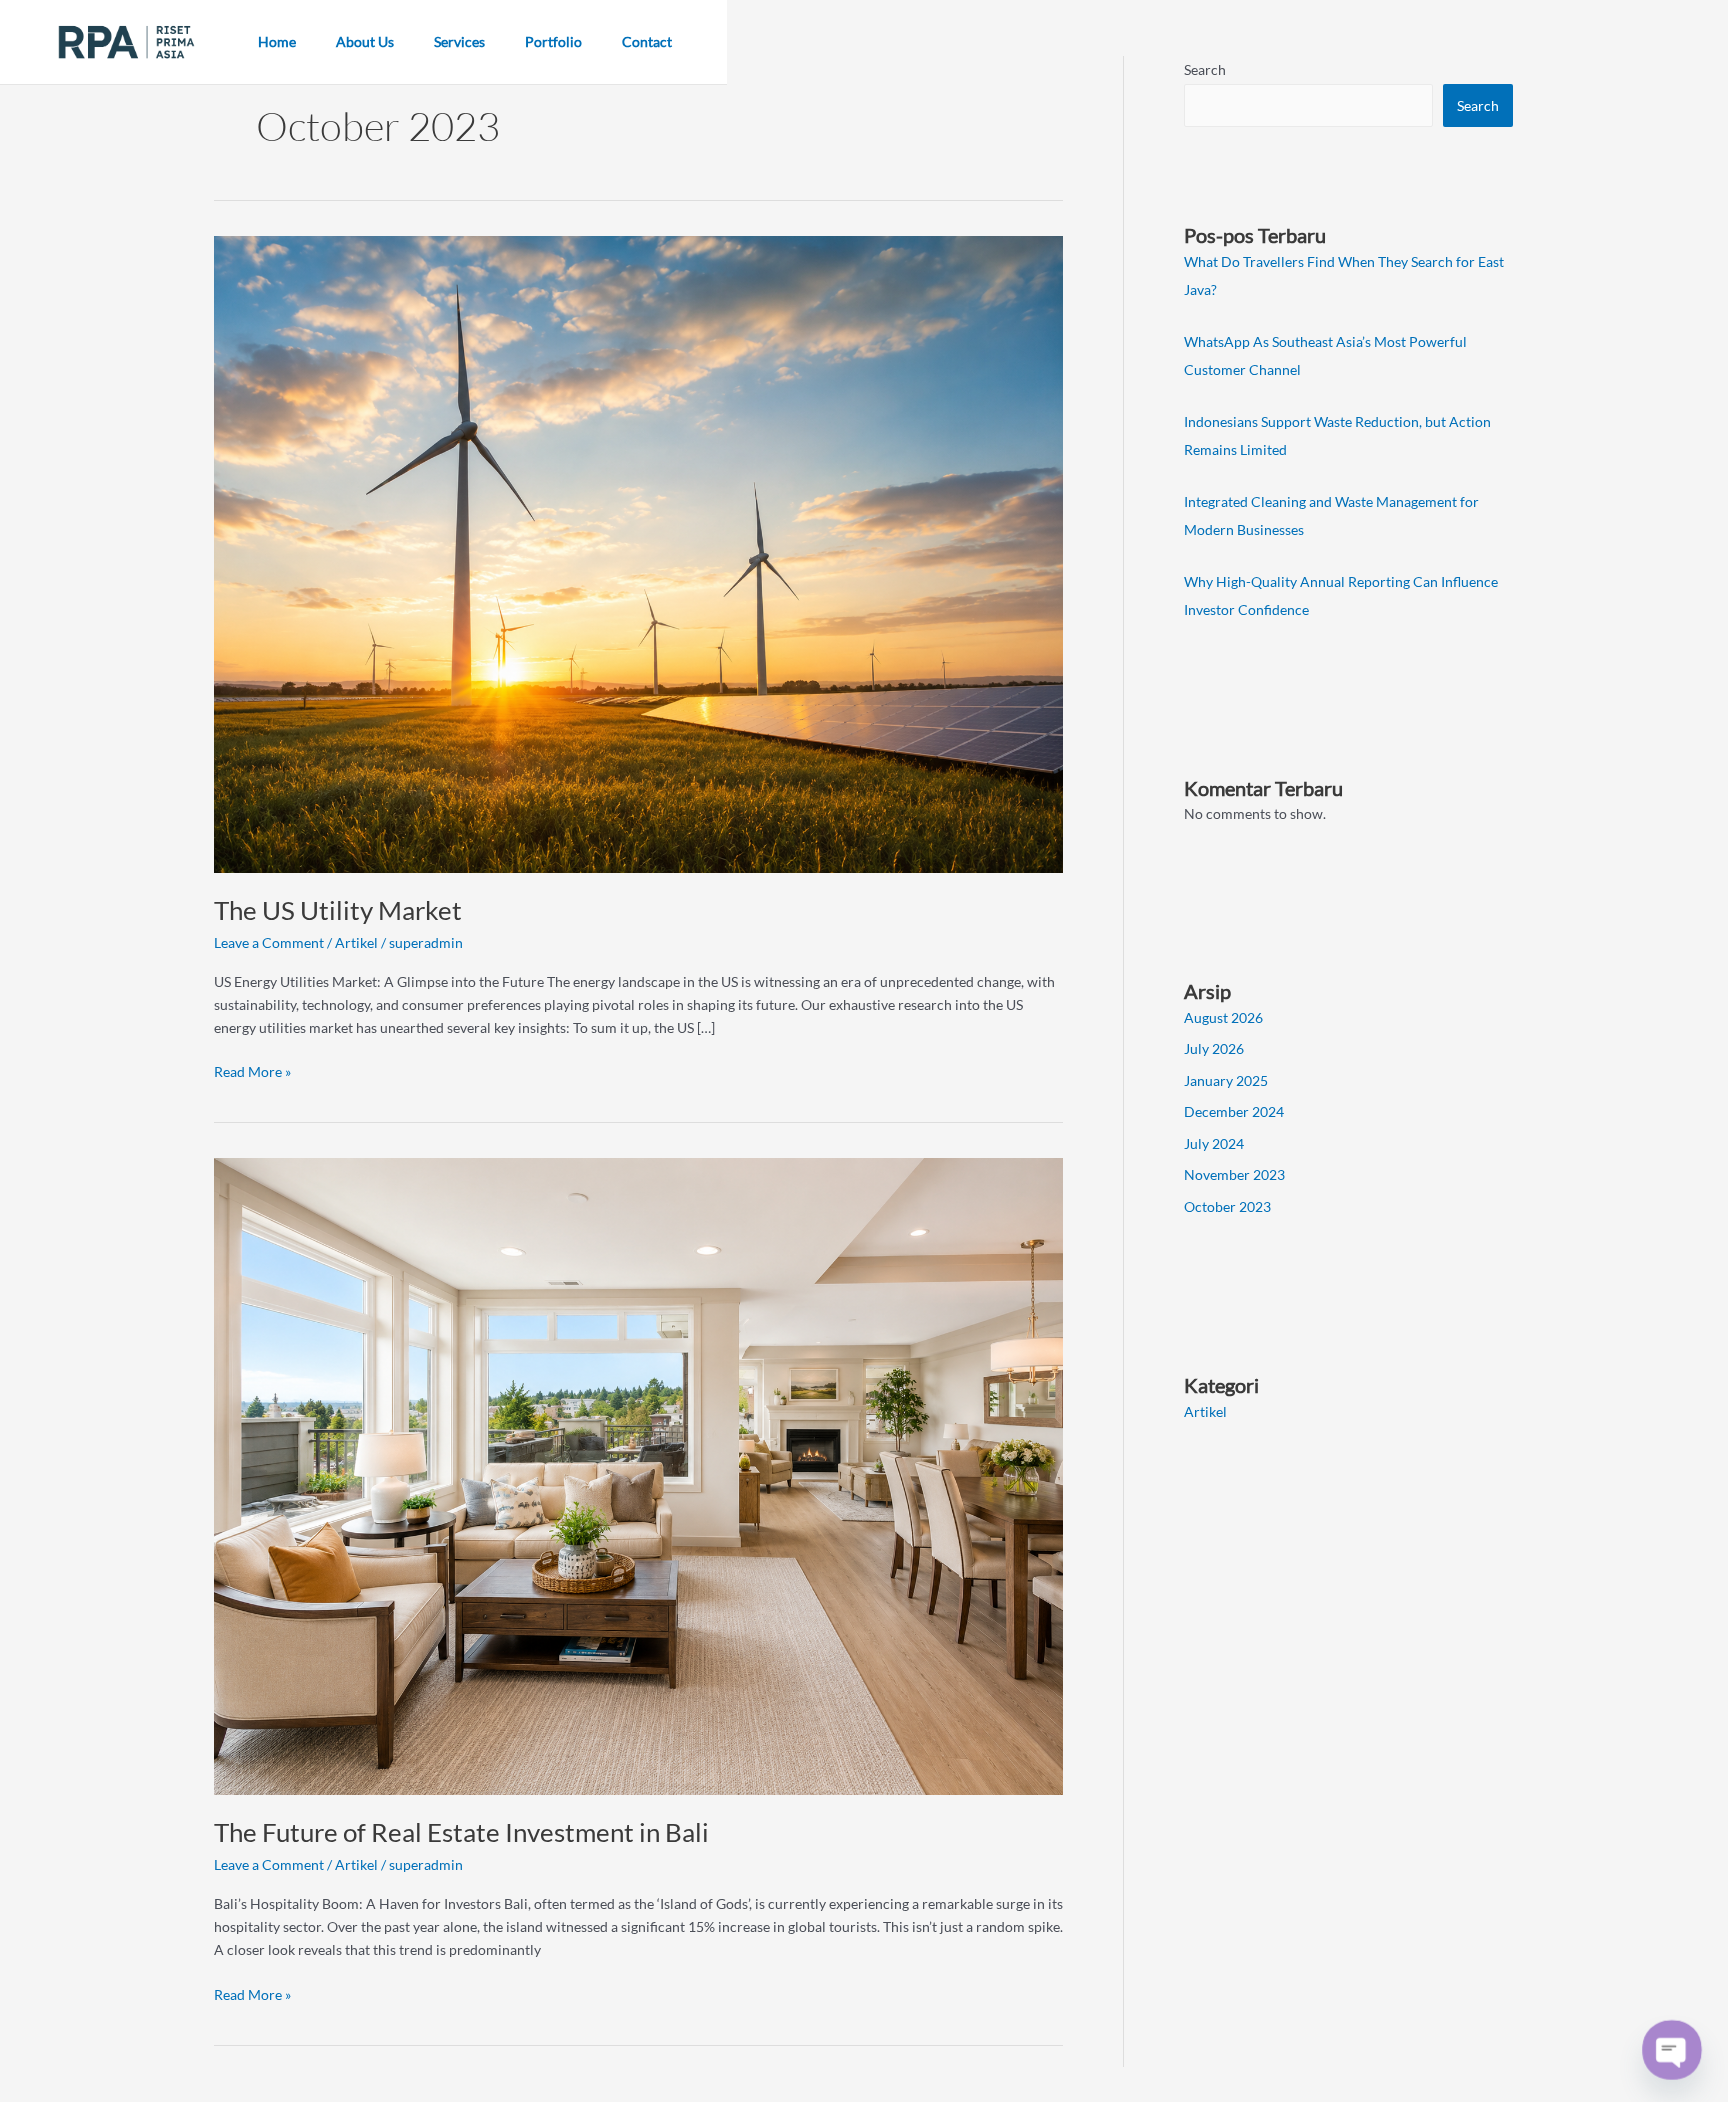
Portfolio (553, 41)
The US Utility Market (338, 910)
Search (1205, 69)
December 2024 (1234, 1111)
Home (277, 41)
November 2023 (1234, 1174)
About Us (365, 41)
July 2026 (1214, 1048)
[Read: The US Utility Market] (638, 552)
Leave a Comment (269, 942)
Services (459, 41)
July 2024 (1214, 1143)
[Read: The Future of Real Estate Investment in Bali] (638, 1474)
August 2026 (1223, 1017)
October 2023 (1227, 1206)
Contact (647, 41)
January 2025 (1226, 1080)
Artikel (356, 942)
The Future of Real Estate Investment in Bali (461, 1832)
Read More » (252, 1070)
